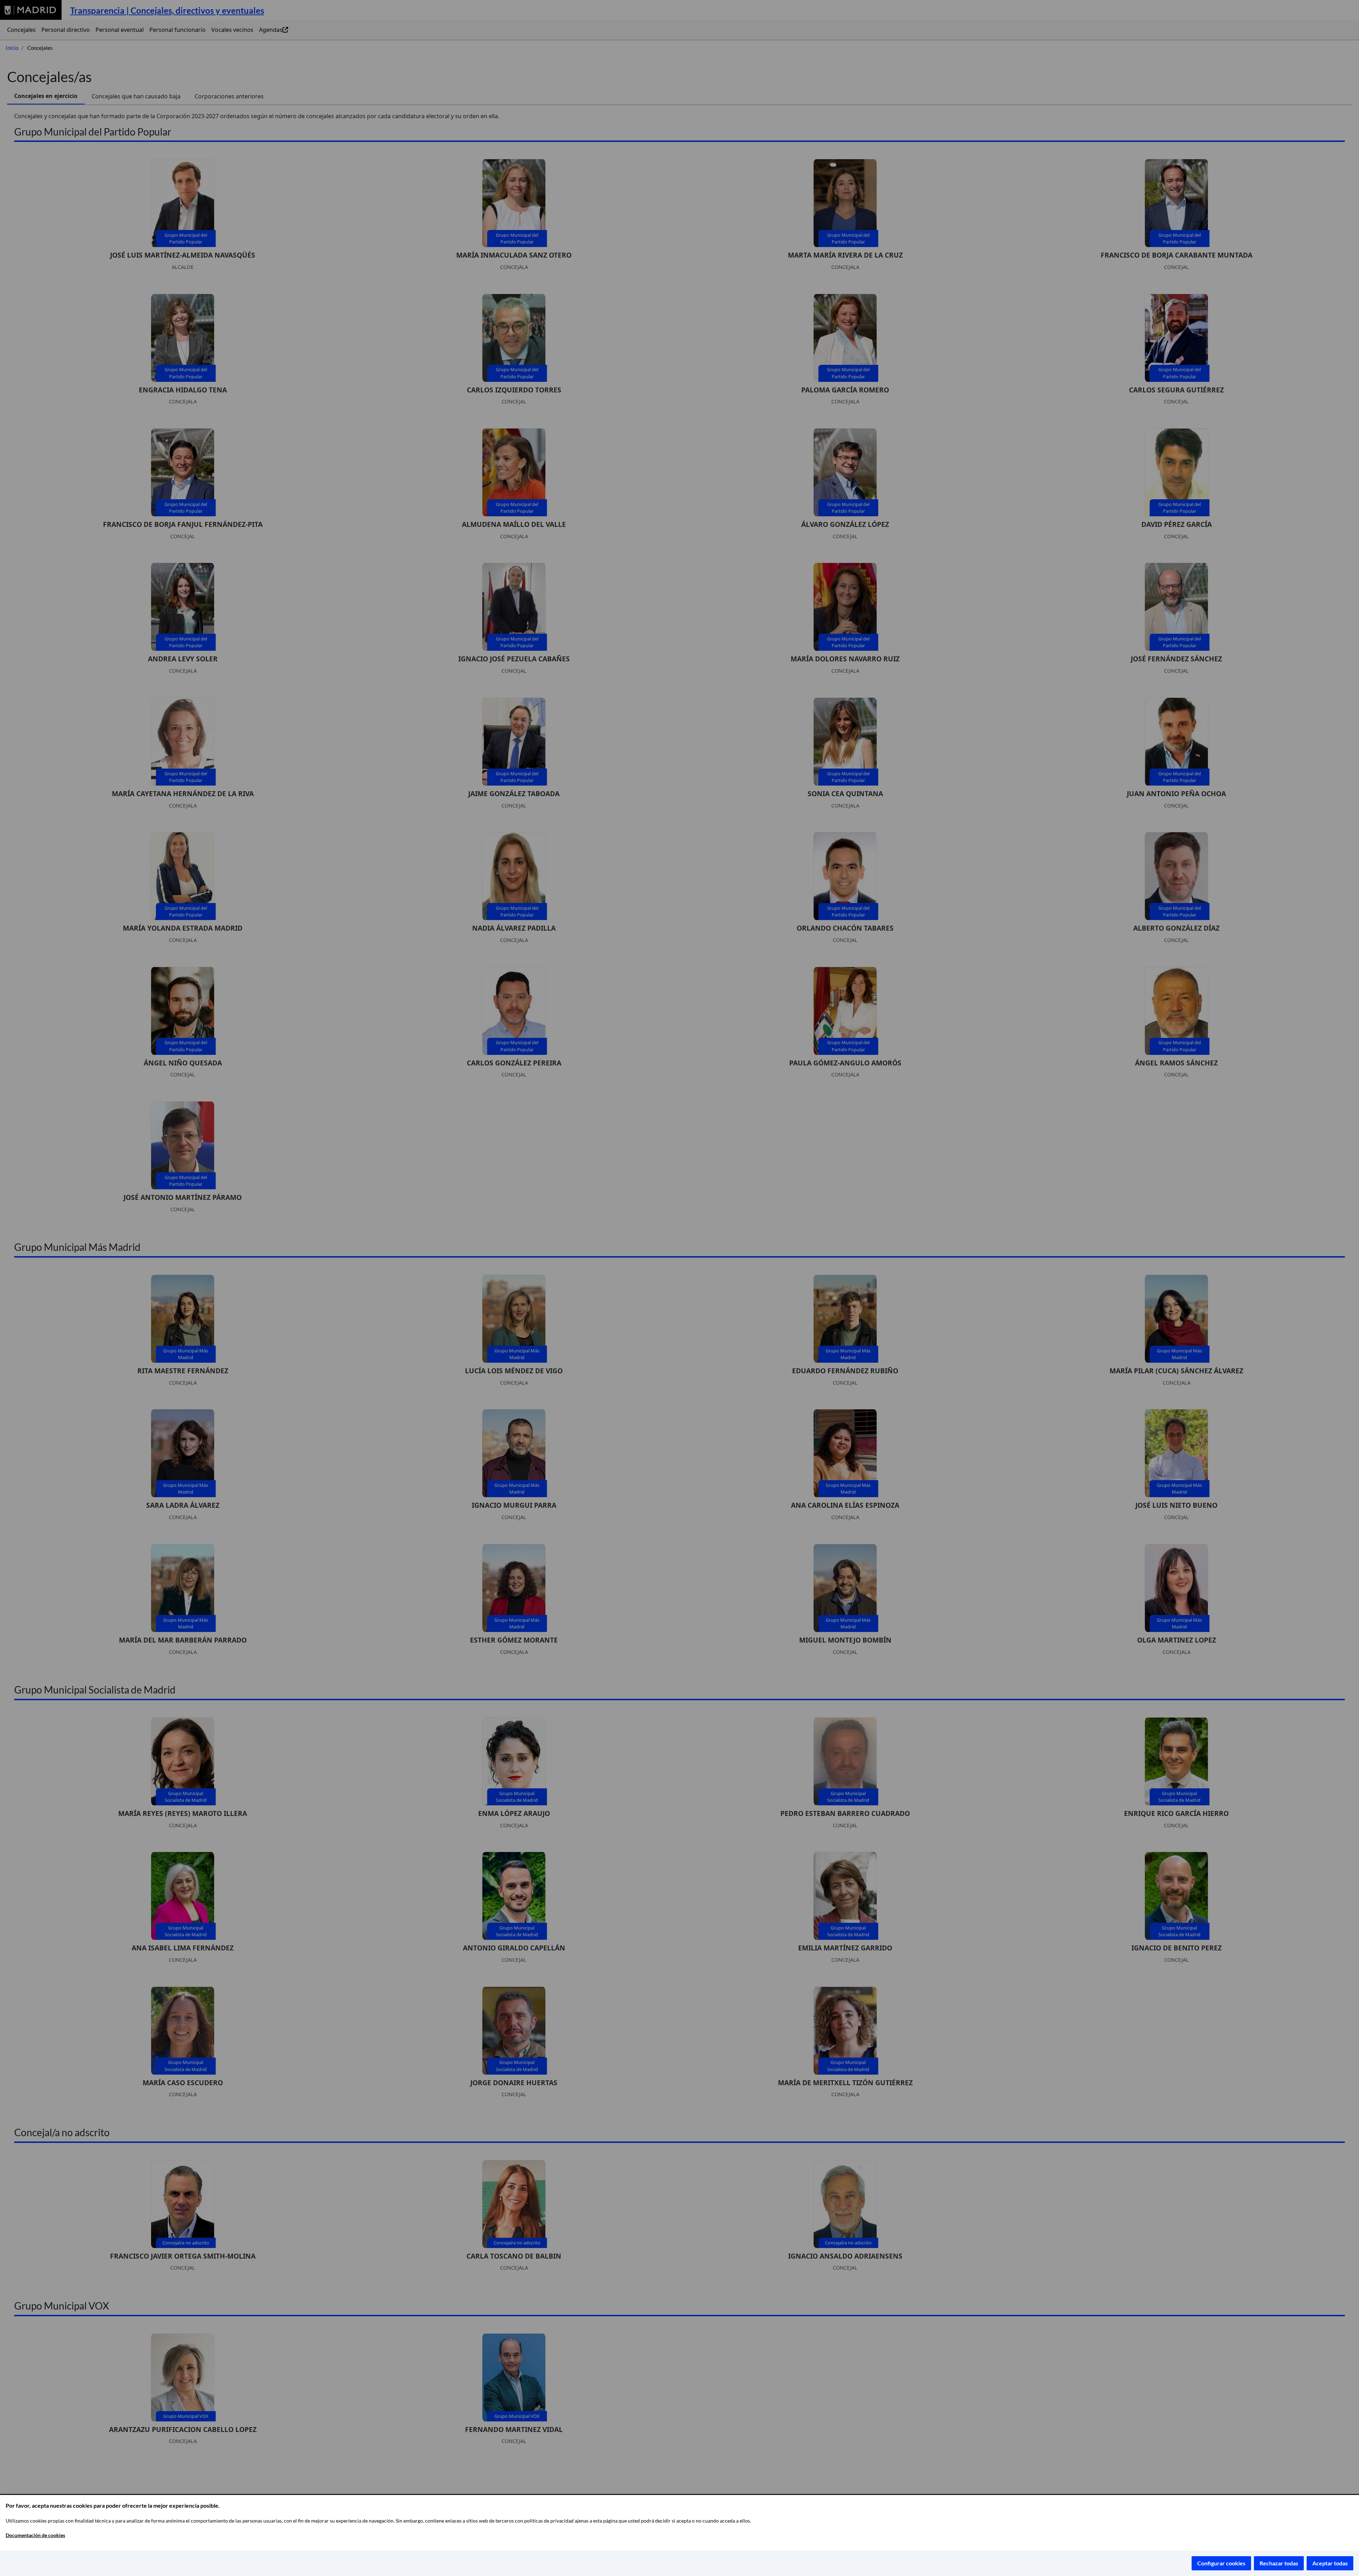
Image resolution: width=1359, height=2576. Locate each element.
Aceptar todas (1330, 2563)
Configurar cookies (1221, 2563)
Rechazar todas (1279, 2563)
